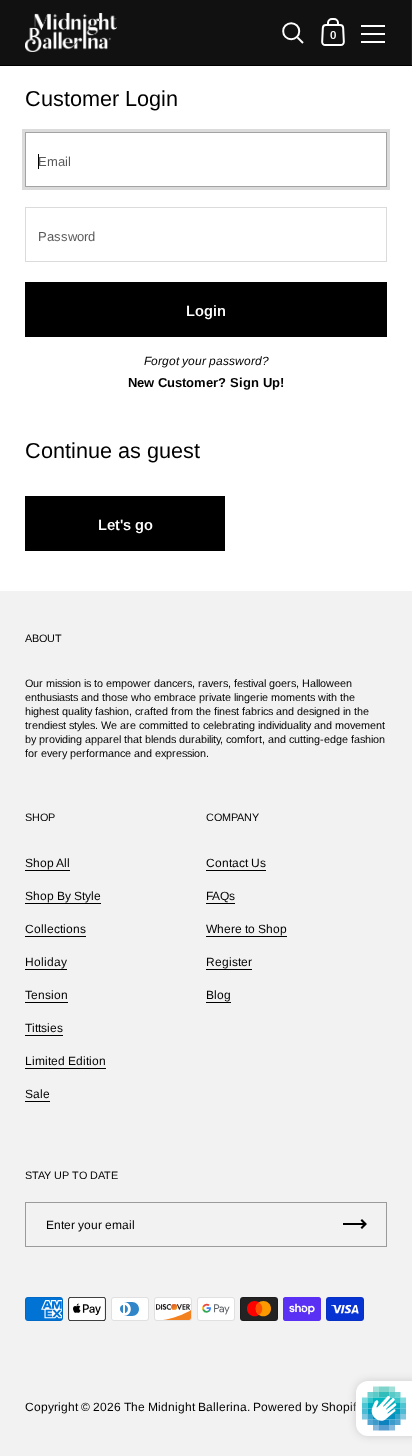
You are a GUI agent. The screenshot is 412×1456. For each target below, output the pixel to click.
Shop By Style (63, 896)
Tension (46, 995)
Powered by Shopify (307, 1407)
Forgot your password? (206, 361)
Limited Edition (65, 1061)
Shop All (47, 863)
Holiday (46, 962)
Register (229, 962)
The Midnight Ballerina (185, 1407)
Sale (37, 1094)
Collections (55, 929)
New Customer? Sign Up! (206, 382)
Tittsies (44, 1028)
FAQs (220, 896)
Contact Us (236, 863)
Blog (218, 995)
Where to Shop (246, 929)
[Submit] (355, 1224)
